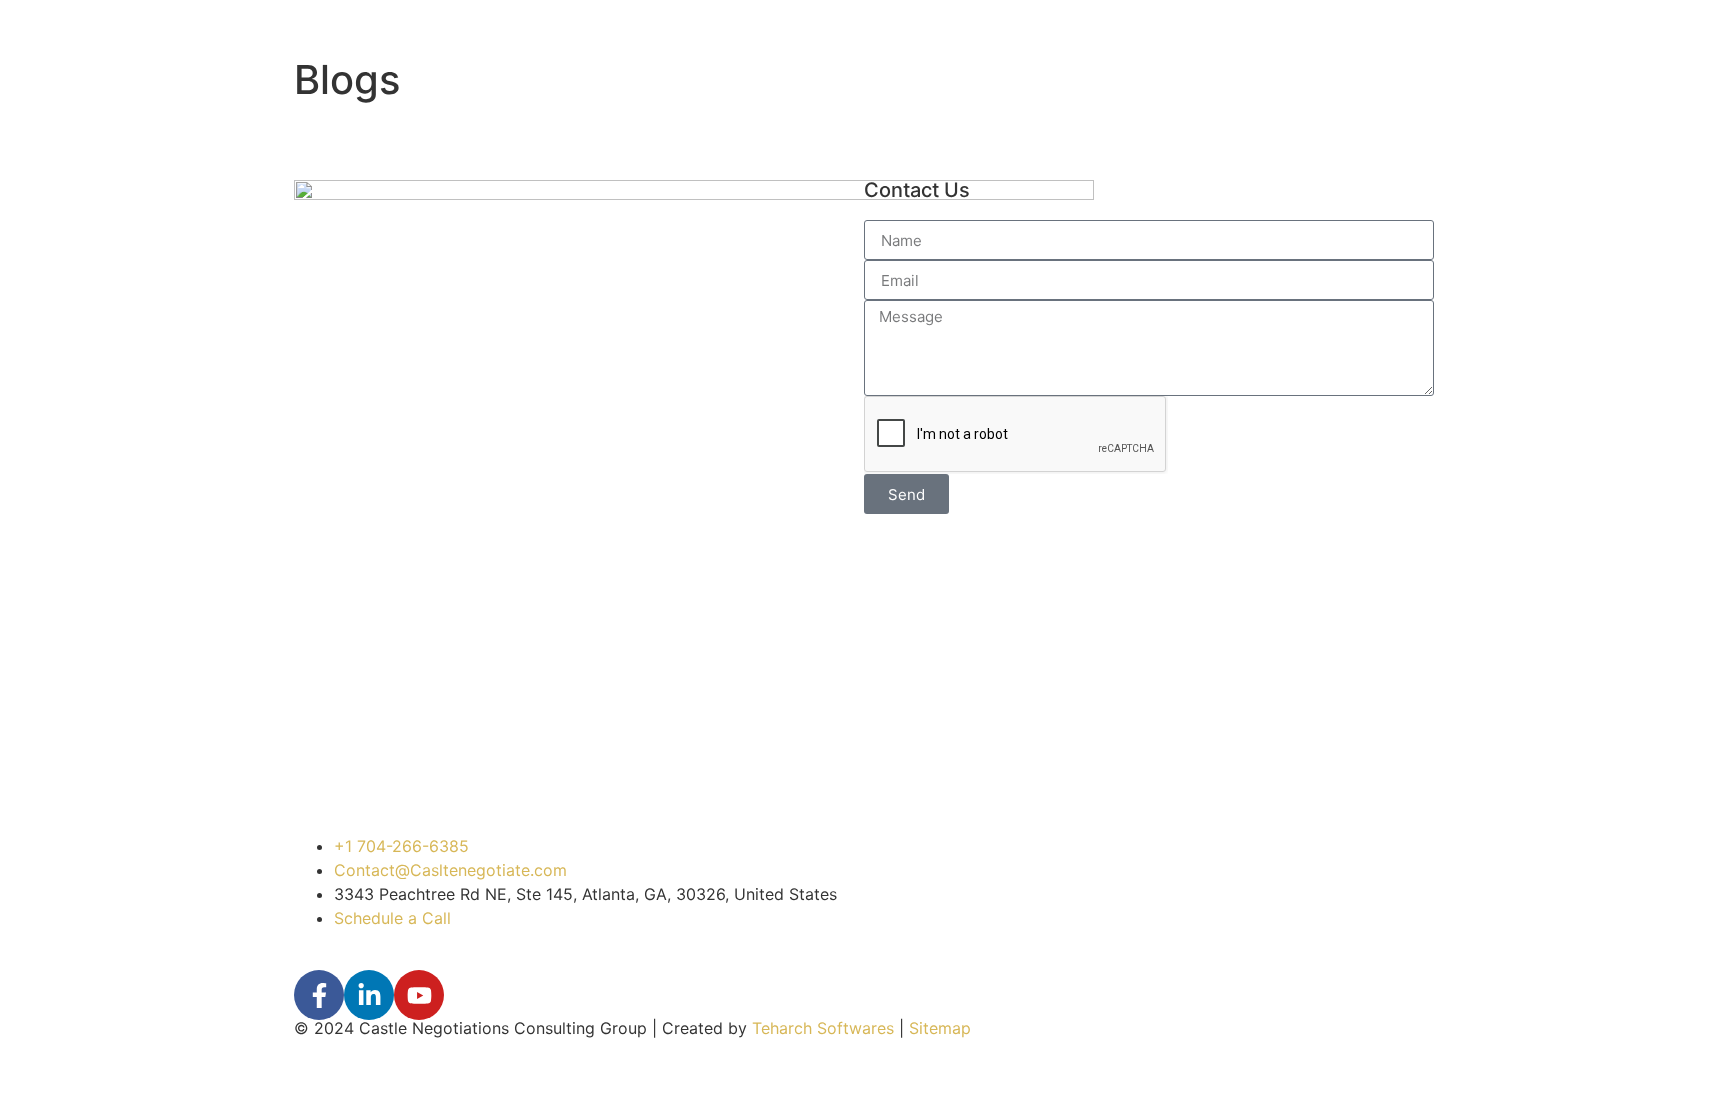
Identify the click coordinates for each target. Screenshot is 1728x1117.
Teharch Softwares (823, 1028)
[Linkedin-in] (369, 995)
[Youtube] (419, 995)
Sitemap (940, 1028)
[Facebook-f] (319, 995)
